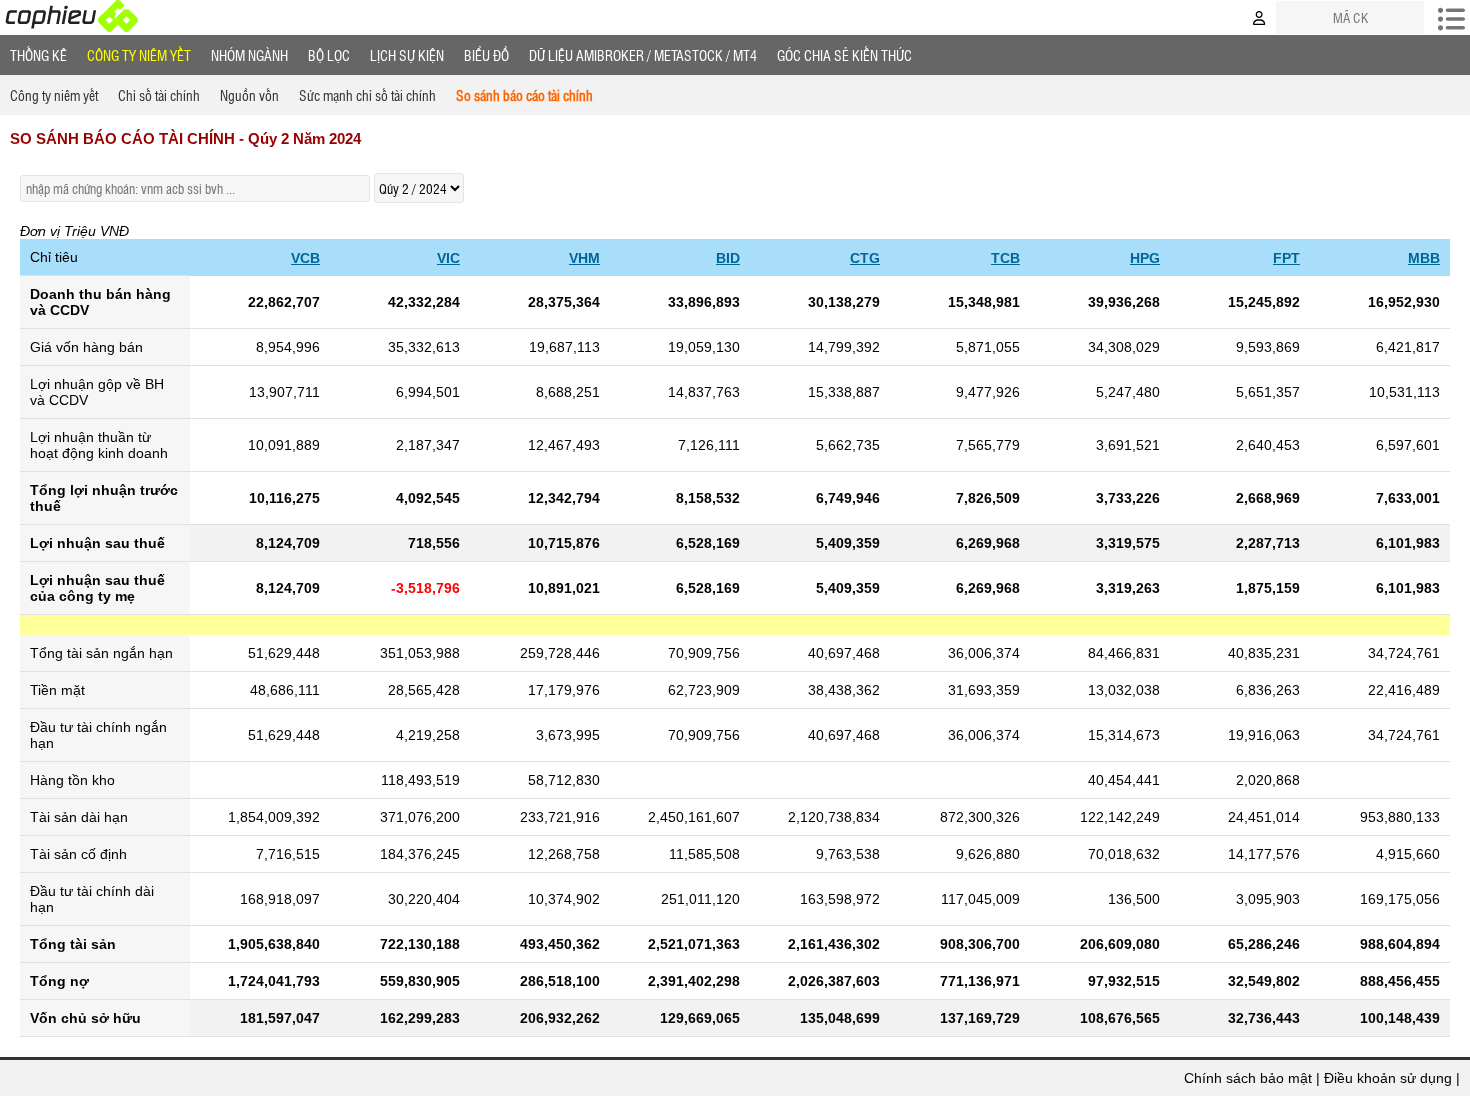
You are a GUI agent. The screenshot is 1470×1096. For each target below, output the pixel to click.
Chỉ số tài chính (159, 95)
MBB (1424, 258)
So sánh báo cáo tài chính (524, 95)
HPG (1145, 258)
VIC (448, 258)
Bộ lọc (329, 55)
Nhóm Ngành (249, 55)
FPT (1286, 258)
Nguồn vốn (249, 95)
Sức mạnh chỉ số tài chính (367, 95)
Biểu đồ (486, 55)
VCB (305, 258)
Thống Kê (38, 55)
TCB (1005, 258)
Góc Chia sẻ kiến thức (844, 55)
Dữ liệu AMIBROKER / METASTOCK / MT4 (643, 55)
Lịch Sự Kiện (407, 55)
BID (728, 258)
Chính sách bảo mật (1248, 1078)
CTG (865, 258)
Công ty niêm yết (139, 55)
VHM (584, 258)
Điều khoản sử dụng (1388, 1078)
